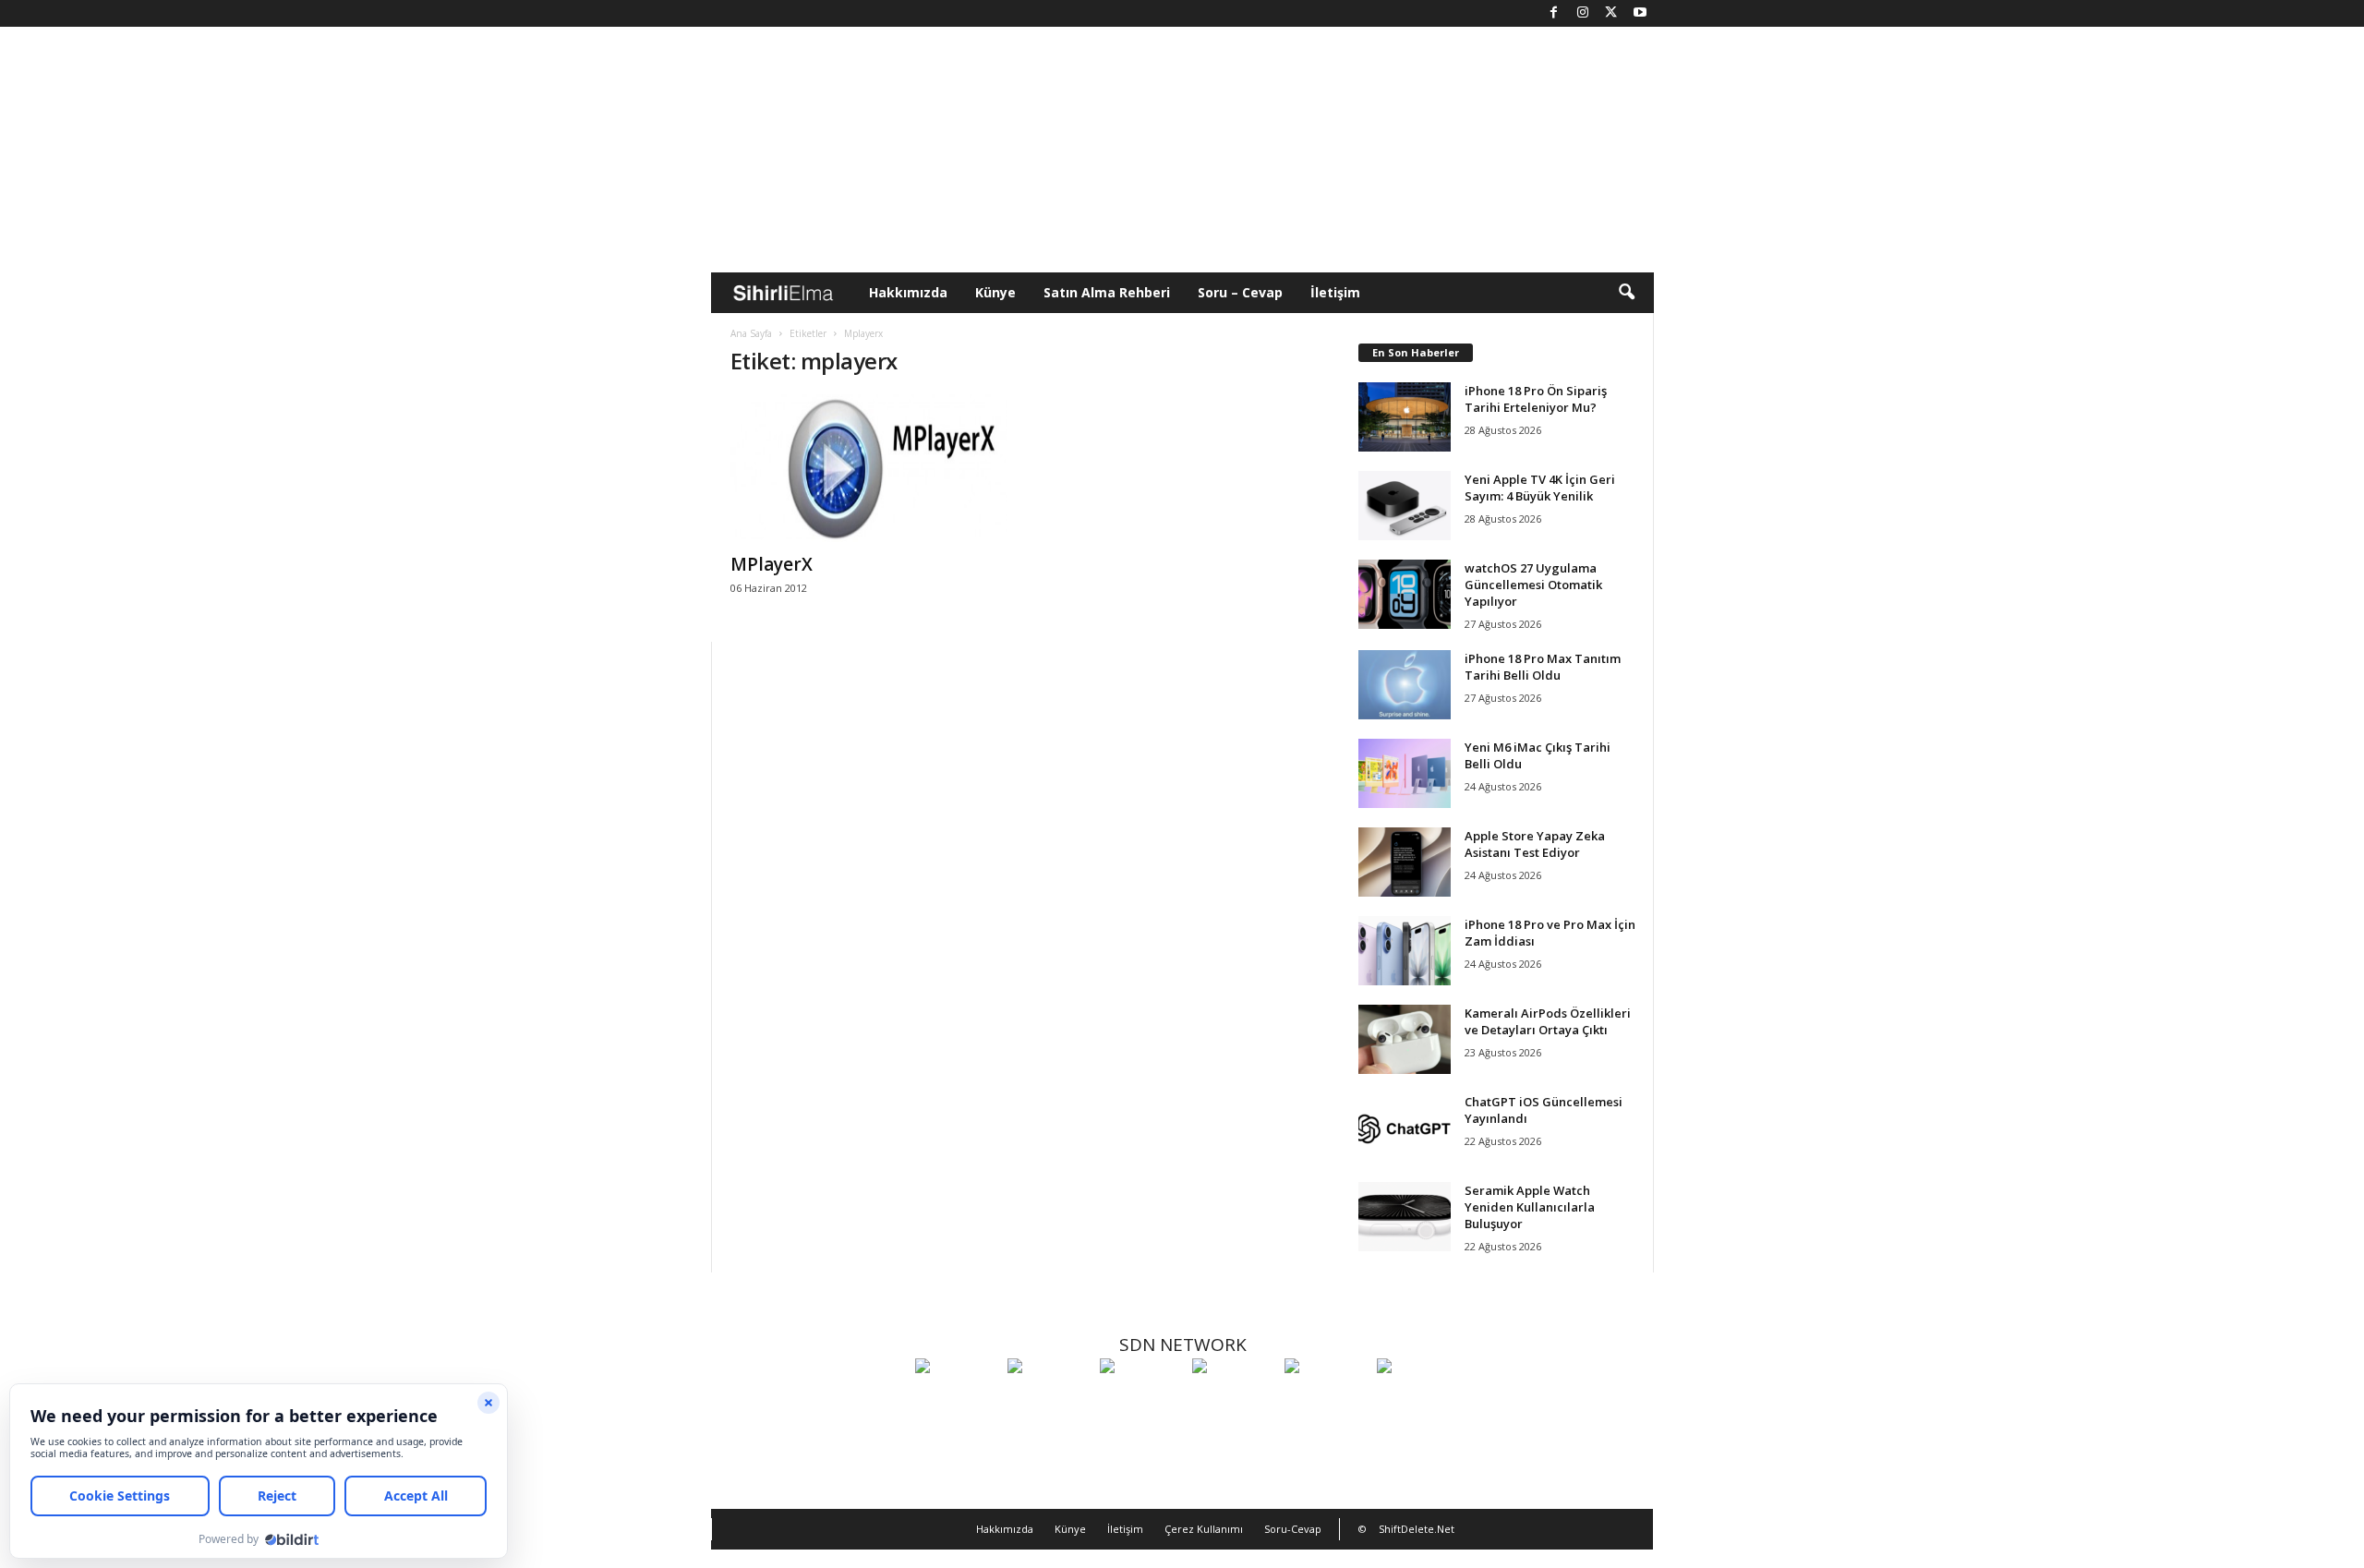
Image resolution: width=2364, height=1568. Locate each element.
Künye (995, 292)
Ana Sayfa (751, 333)
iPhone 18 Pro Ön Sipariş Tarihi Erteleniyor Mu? (1536, 399)
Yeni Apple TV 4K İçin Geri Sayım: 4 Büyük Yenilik (1540, 488)
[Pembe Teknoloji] (1326, 1400)
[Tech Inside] (1234, 1400)
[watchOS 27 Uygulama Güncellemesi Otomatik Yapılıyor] (1405, 594)
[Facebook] (1554, 13)
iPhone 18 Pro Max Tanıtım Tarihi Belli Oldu (1543, 667)
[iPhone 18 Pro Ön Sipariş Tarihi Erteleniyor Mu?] (1405, 417)
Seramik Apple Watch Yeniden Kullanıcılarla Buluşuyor (1530, 1207)
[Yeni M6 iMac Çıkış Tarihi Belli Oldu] (1405, 773)
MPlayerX (772, 564)
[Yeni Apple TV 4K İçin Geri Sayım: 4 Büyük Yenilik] (1405, 506)
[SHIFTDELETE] (957, 1400)
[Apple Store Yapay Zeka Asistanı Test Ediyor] (1405, 862)
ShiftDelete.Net (1417, 1529)
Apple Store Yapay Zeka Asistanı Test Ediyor (1535, 844)
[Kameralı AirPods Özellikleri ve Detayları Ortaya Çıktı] (1405, 1039)
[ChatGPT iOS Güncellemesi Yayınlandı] (1405, 1128)
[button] (1626, 293)
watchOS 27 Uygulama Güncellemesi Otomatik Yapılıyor (1533, 585)
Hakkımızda (908, 292)
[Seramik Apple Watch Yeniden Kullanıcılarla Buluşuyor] (1405, 1217)
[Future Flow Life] (1418, 1400)
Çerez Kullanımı (1204, 1529)
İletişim (1335, 292)
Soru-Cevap (1293, 1529)
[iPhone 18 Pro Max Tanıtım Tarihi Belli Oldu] (1405, 685)
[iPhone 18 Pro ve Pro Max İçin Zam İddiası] (1405, 951)
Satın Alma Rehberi (1107, 292)
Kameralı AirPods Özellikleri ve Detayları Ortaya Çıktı (1548, 1021)
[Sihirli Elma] (1049, 1400)
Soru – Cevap (1240, 292)
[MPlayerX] (869, 468)
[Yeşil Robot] (1141, 1400)
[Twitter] (1611, 13)
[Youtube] (1640, 13)
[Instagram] (1583, 13)
